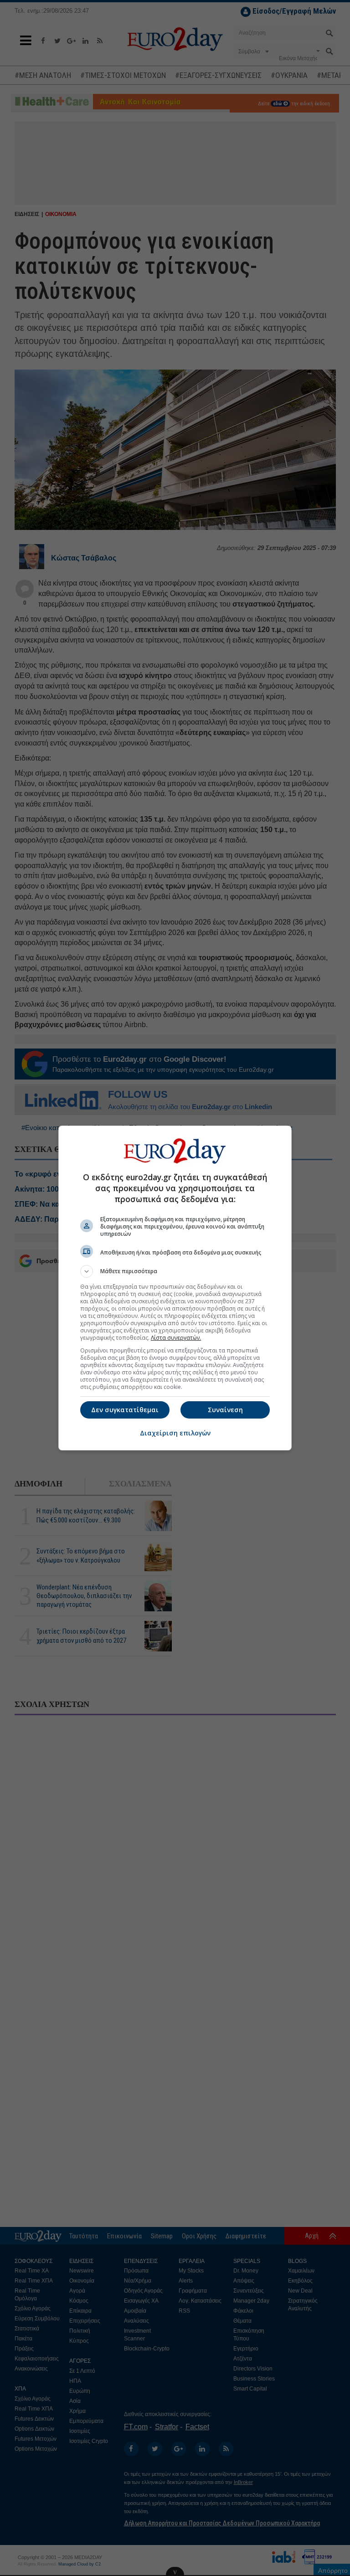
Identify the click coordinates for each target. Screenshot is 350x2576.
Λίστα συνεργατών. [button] (176, 1338)
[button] (175, 1271)
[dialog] (175, 1288)
